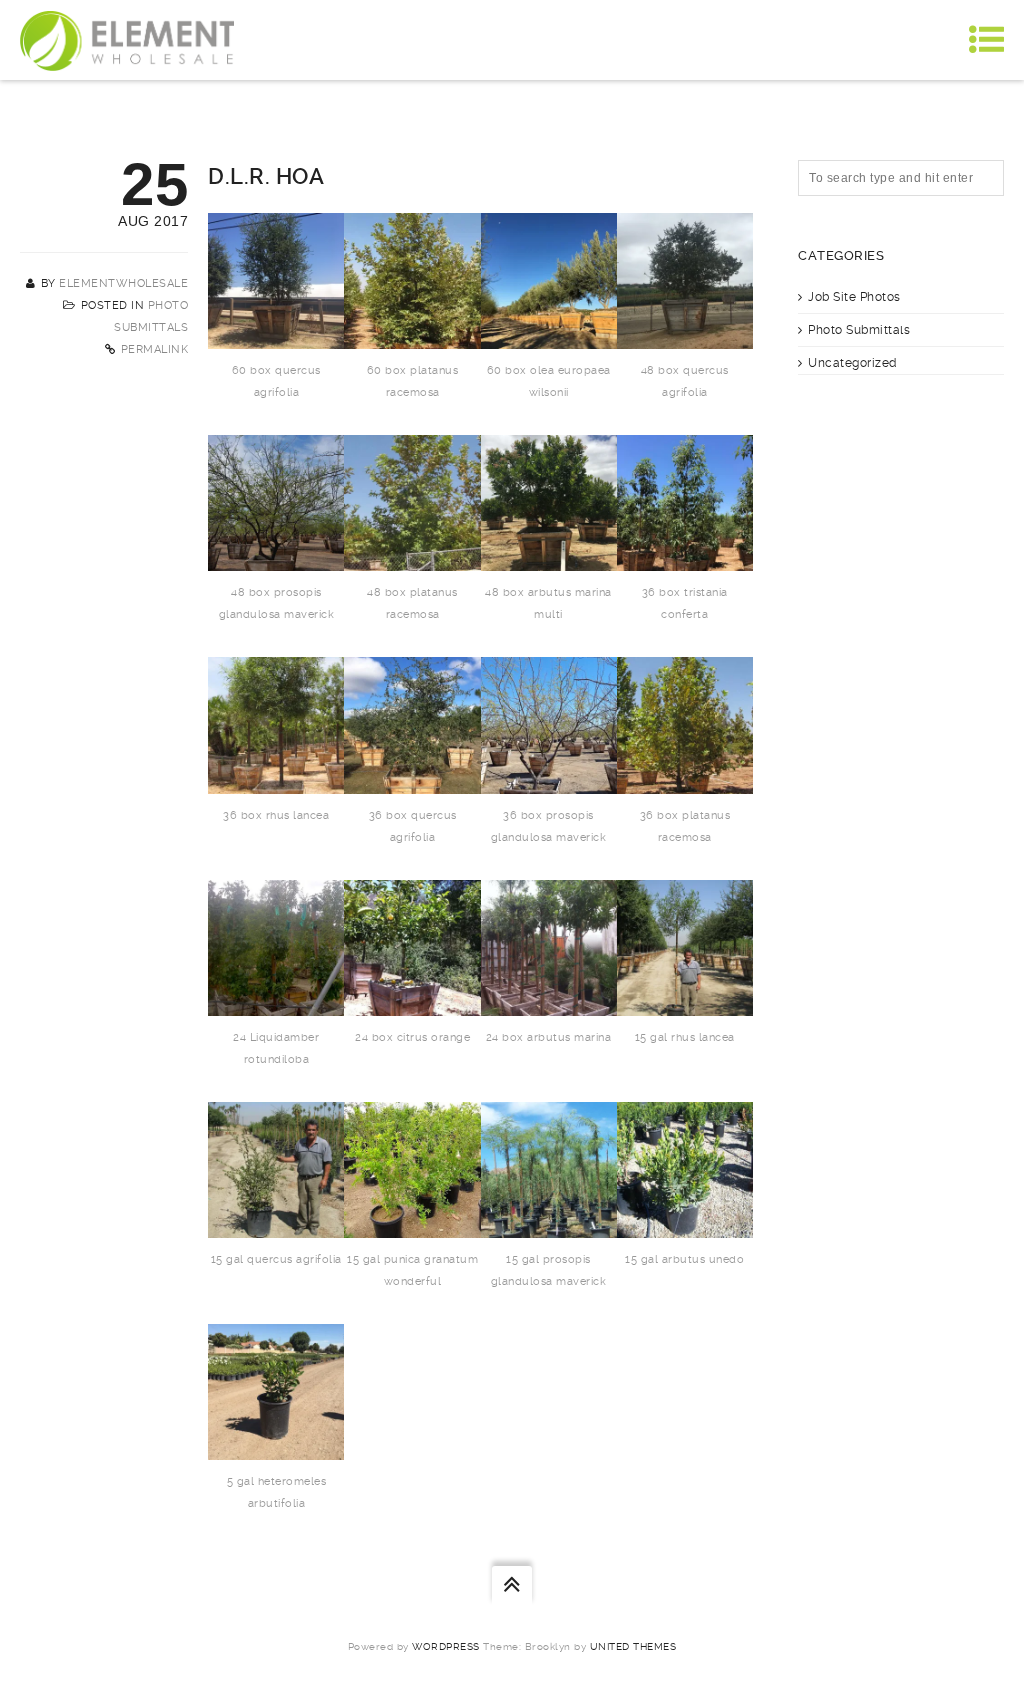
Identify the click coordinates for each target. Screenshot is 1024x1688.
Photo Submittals (859, 330)
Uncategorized (852, 363)
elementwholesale (123, 283)
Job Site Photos (854, 297)
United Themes (633, 1646)
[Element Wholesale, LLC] (127, 40)
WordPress (446, 1646)
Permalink (155, 349)
